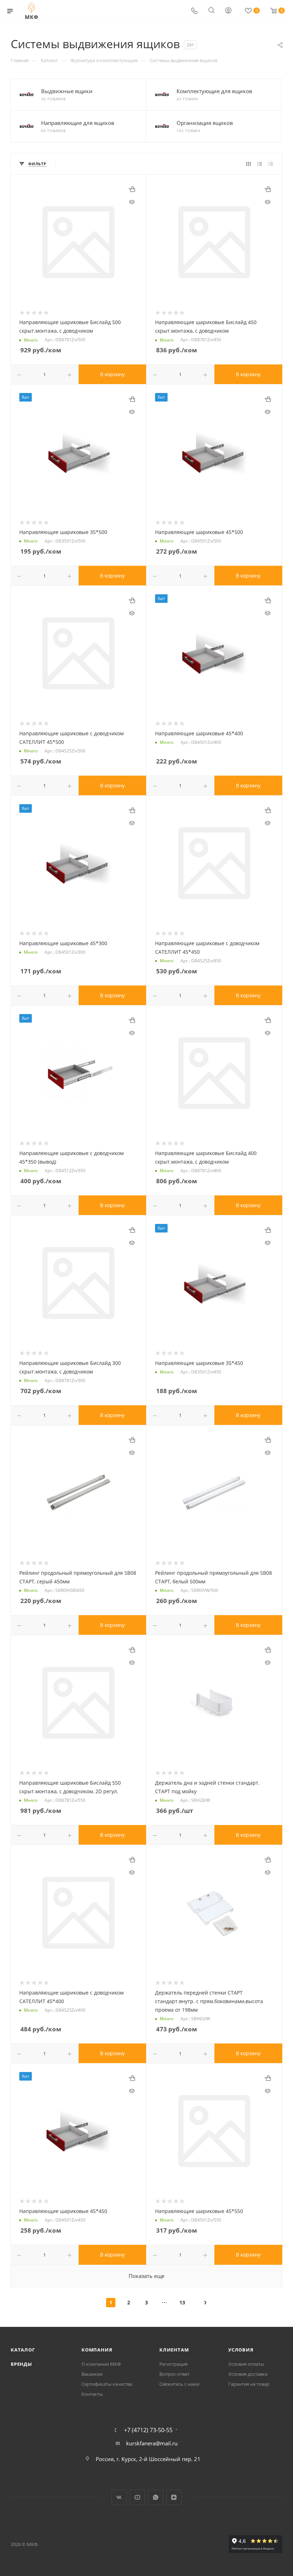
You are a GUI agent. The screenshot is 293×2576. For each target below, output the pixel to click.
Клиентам (174, 2350)
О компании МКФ (101, 2364)
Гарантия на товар (249, 2384)
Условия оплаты (246, 2364)
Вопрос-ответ (174, 2374)
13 (182, 2302)
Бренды (21, 2364)
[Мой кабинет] (228, 11)
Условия (241, 2350)
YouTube (137, 2497)
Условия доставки (248, 2374)
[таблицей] (271, 163)
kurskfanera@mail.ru (152, 2443)
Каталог (23, 2350)
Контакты (92, 2394)
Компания (97, 2350)
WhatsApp (156, 2497)
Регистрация (173, 2364)
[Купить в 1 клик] (132, 189)
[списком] (260, 163)
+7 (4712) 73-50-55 (148, 2430)
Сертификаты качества (107, 2384)
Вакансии (92, 2374)
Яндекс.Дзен (174, 2497)
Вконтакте (119, 2497)
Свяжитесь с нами (179, 2384)
